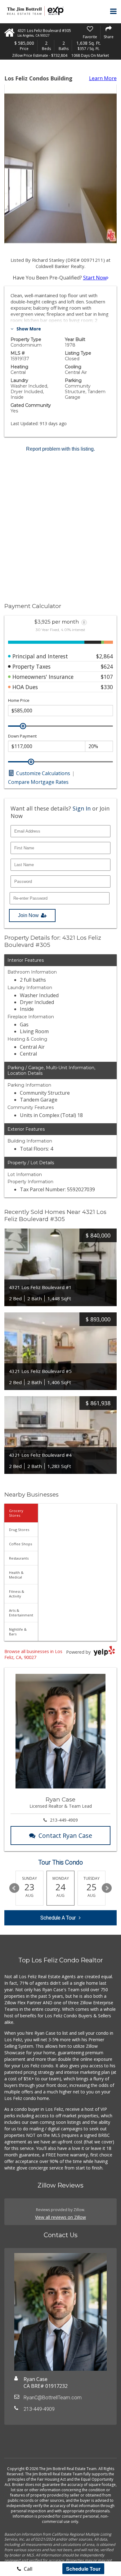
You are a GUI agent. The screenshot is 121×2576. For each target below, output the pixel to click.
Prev (14, 1888)
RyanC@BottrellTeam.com (53, 2398)
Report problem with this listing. (60, 449)
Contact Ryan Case (65, 1835)
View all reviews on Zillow (60, 2217)
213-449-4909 (64, 1820)
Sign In (82, 808)
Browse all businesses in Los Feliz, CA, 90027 (33, 1654)
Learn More (103, 78)
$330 (107, 687)
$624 (107, 666)
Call (27, 2569)
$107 (107, 677)
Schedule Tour (83, 2569)
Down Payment (22, 736)
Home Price (19, 700)
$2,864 (105, 656)
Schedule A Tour (58, 1918)
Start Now (95, 278)
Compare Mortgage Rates (38, 782)
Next (107, 1888)
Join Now (28, 915)
